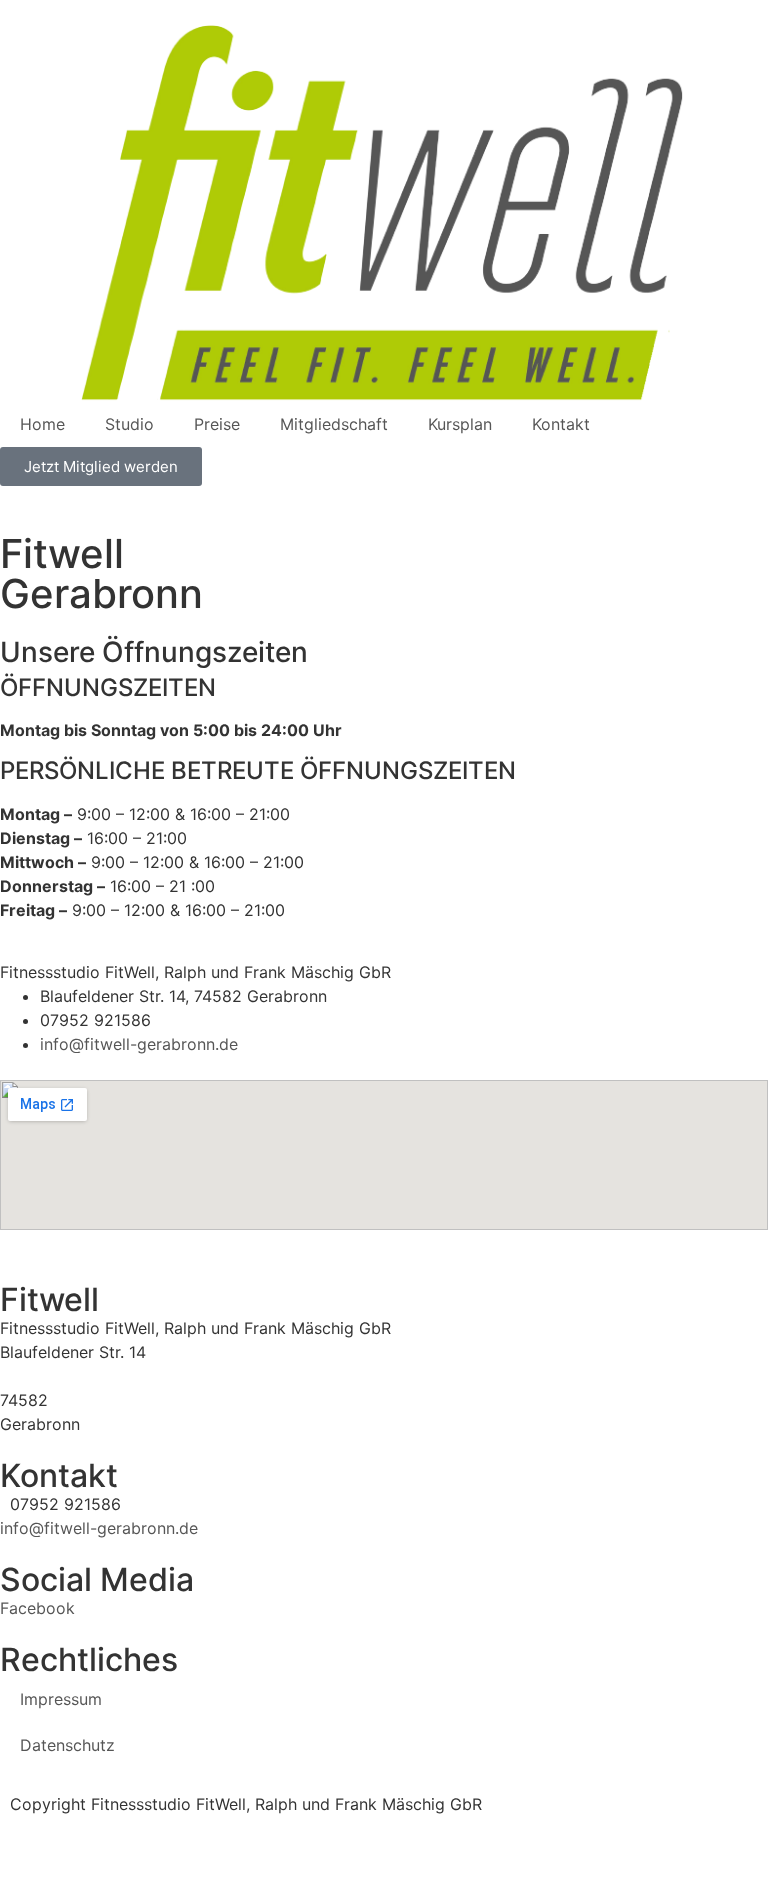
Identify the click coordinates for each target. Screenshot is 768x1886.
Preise (217, 424)
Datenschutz (67, 1745)
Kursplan (460, 424)
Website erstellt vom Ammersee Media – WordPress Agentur (230, 1828)
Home (42, 424)
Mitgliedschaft (334, 424)
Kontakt (561, 424)
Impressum (61, 1699)
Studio (129, 424)
